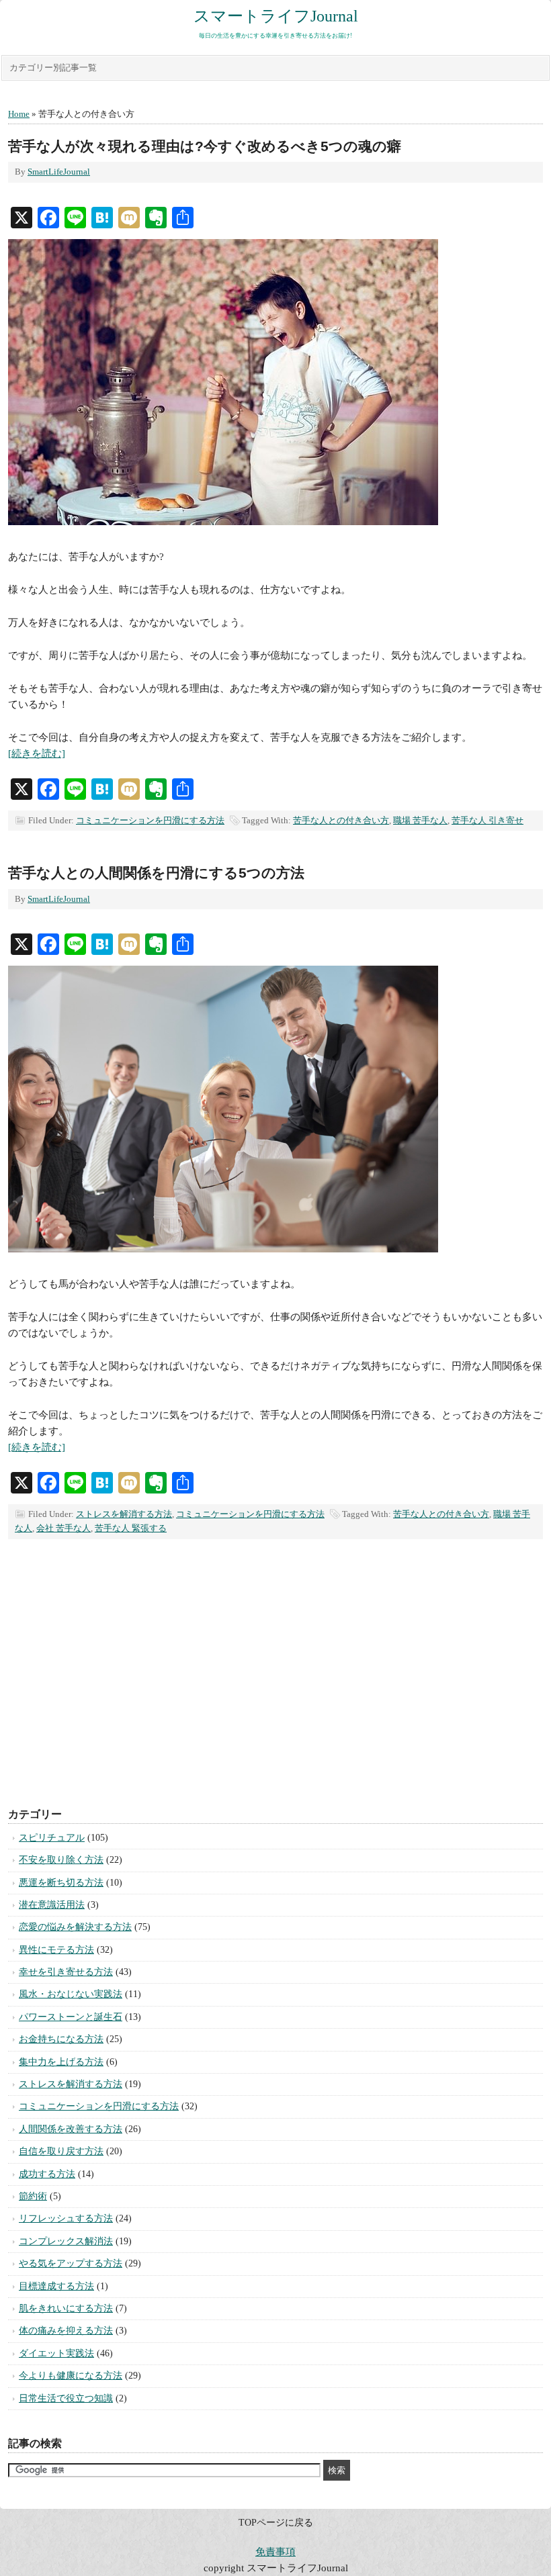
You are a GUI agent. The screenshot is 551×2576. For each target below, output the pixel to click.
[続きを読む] (37, 753)
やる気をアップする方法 (71, 2263)
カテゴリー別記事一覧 (53, 67)
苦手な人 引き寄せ (488, 820)
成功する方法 (47, 2174)
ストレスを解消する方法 (124, 1514)
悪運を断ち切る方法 (61, 1883)
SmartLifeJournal (59, 172)
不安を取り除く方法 (61, 1860)
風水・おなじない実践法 (71, 1994)
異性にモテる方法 (56, 1950)
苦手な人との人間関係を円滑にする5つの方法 (156, 873)
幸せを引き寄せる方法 (66, 1972)
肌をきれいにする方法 (66, 2308)
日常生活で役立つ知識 (66, 2398)
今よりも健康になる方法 (71, 2376)
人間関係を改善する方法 (71, 2129)
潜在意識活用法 (52, 1905)
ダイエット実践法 (56, 2353)
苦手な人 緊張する (131, 1528)
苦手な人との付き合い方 (341, 820)
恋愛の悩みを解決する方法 (75, 1927)
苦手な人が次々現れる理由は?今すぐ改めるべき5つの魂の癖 (205, 146)
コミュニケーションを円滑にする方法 (150, 820)
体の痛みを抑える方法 (66, 2331)
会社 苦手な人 (63, 1528)
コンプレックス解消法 (66, 2241)
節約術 (33, 2196)
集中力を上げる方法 (61, 2062)
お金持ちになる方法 (61, 2039)
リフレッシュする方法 (66, 2218)
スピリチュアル (52, 1838)
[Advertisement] (275, 1687)
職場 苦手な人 (420, 820)
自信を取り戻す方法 (61, 2151)
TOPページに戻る (276, 2523)
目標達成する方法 (56, 2286)
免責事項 (275, 2552)
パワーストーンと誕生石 (71, 2017)
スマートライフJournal (276, 16)
